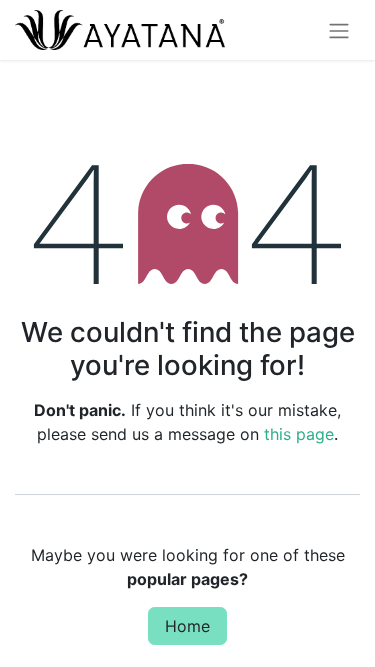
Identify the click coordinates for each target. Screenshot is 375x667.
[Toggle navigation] (339, 30)
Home (187, 626)
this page (299, 434)
